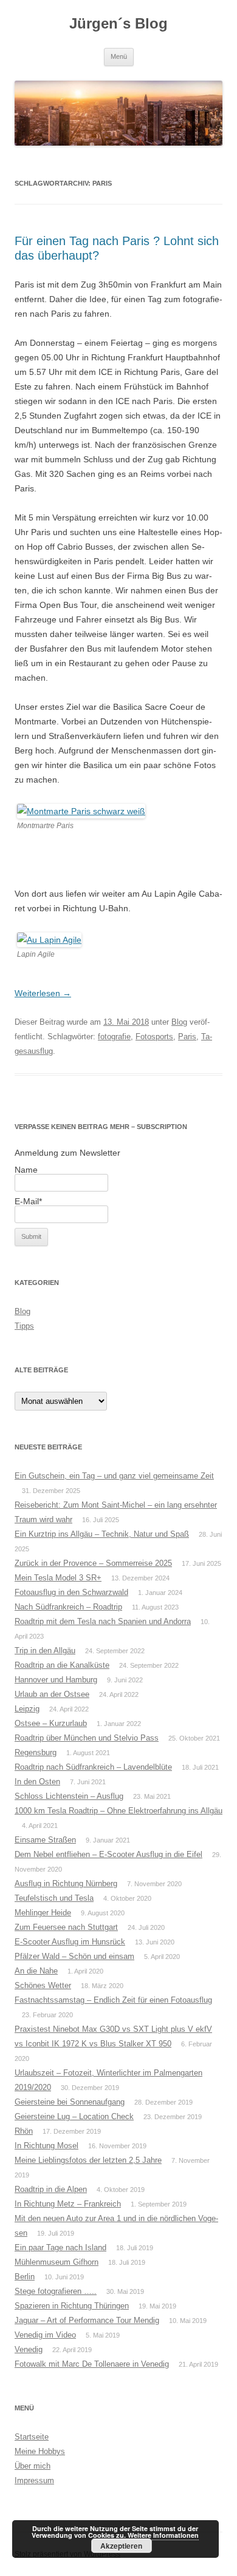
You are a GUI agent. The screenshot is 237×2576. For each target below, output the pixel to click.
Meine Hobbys (40, 2451)
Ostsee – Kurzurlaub (51, 1723)
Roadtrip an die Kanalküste (62, 1665)
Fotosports (154, 1037)
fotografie (114, 1037)
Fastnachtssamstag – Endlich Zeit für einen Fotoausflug (113, 2000)
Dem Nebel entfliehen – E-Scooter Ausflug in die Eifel (108, 1854)
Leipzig (27, 1709)
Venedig (29, 2349)
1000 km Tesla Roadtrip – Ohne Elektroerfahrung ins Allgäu (118, 1811)
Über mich (33, 2466)
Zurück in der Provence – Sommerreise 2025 (93, 1563)
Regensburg (36, 1752)
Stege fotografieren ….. (56, 2291)
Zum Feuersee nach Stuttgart (66, 1927)
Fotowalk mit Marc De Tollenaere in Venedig (92, 2364)
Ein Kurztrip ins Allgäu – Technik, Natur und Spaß (102, 1534)
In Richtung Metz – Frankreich (68, 2204)
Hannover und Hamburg (56, 1680)
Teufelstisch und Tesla (54, 1898)
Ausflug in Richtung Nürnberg (66, 1883)
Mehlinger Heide (43, 1913)
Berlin (25, 2277)
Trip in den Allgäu (45, 1650)
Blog (179, 1022)
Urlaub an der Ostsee (52, 1694)
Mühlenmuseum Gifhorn (57, 2262)
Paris (187, 1037)
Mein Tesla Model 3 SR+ (58, 1578)
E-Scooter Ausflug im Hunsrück (70, 1942)
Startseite (32, 2437)
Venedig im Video (45, 2335)
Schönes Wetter (43, 1985)
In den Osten (37, 1782)
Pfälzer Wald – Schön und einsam (74, 1956)
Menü (119, 56)
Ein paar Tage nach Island (60, 2247)
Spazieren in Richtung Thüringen (72, 2306)
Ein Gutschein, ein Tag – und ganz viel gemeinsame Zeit (114, 1476)
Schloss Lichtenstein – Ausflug (69, 1796)
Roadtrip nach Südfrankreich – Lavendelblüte (93, 1767)
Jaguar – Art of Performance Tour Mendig (87, 2320)
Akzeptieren (121, 2546)
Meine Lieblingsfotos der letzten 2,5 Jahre (88, 2160)
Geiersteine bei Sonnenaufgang (70, 2102)
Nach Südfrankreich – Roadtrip (68, 1607)
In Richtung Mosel (46, 2146)
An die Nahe (36, 1971)
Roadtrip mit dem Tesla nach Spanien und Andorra (103, 1621)
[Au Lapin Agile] (49, 940)
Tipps (24, 1326)
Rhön (24, 2131)
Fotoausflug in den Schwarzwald (71, 1592)
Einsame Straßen (45, 1840)
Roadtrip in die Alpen (51, 2189)
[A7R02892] (81, 811)
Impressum (34, 2480)
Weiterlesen (43, 993)
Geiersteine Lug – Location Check (74, 2116)
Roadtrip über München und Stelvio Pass (87, 1738)
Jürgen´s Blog (118, 23)
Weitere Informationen (163, 2535)
